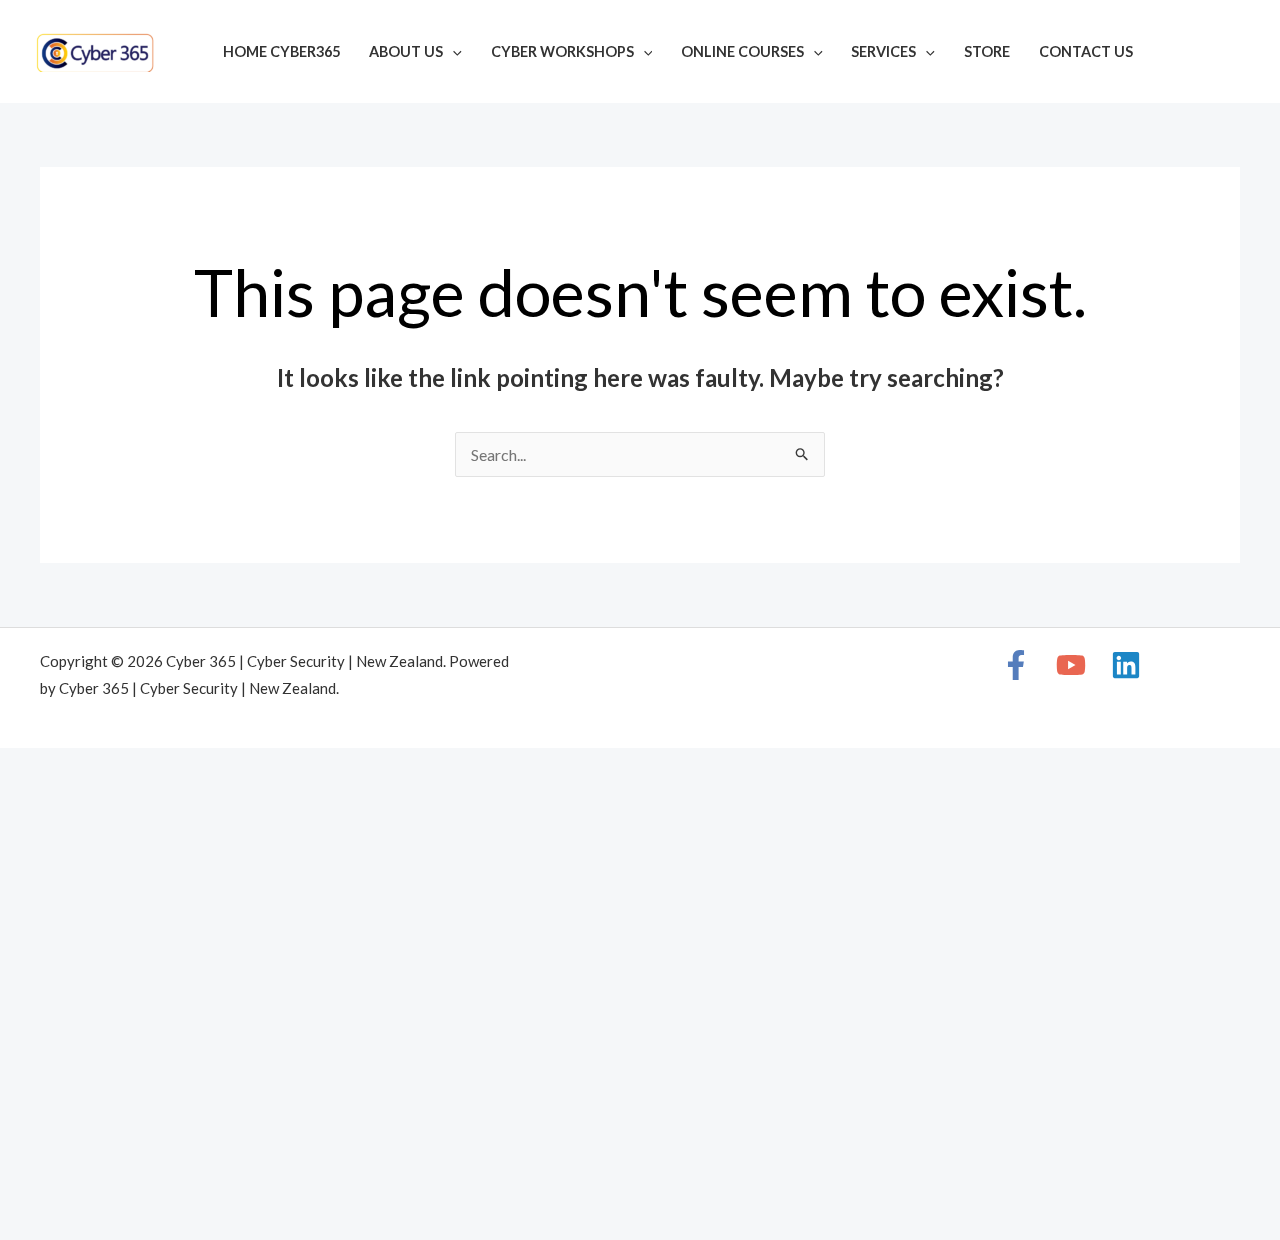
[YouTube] (1206, 54)
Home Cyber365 (281, 51)
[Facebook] (1176, 54)
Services (883, 51)
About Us (406, 51)
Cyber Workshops (562, 51)
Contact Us (1086, 51)
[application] (452, 51)
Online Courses (742, 51)
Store (987, 51)
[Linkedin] (1236, 54)
